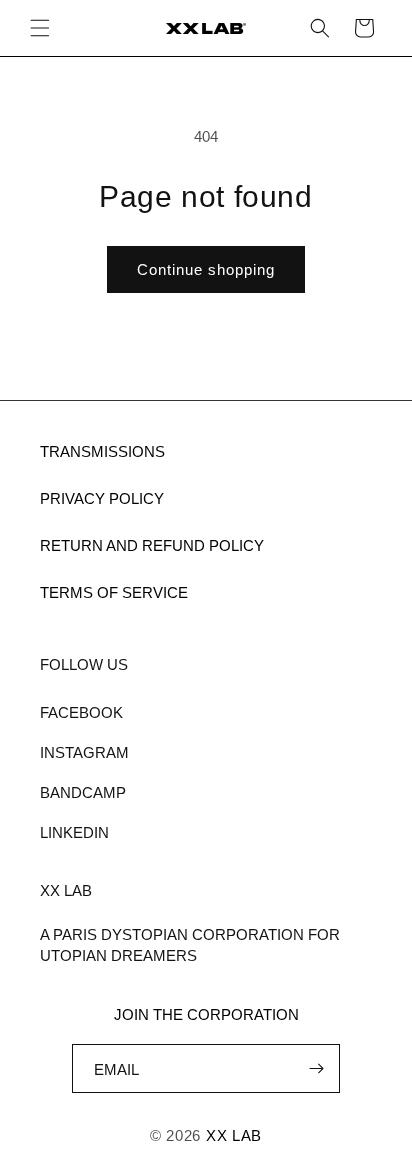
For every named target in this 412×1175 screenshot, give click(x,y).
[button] (40, 28)
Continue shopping (206, 269)
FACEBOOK (81, 712)
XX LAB (234, 1135)
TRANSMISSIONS (102, 451)
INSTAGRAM (84, 752)
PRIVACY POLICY (102, 498)
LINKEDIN (74, 832)
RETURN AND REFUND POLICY (152, 545)
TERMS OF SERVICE (114, 592)
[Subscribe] (316, 1068)
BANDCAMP (83, 792)
